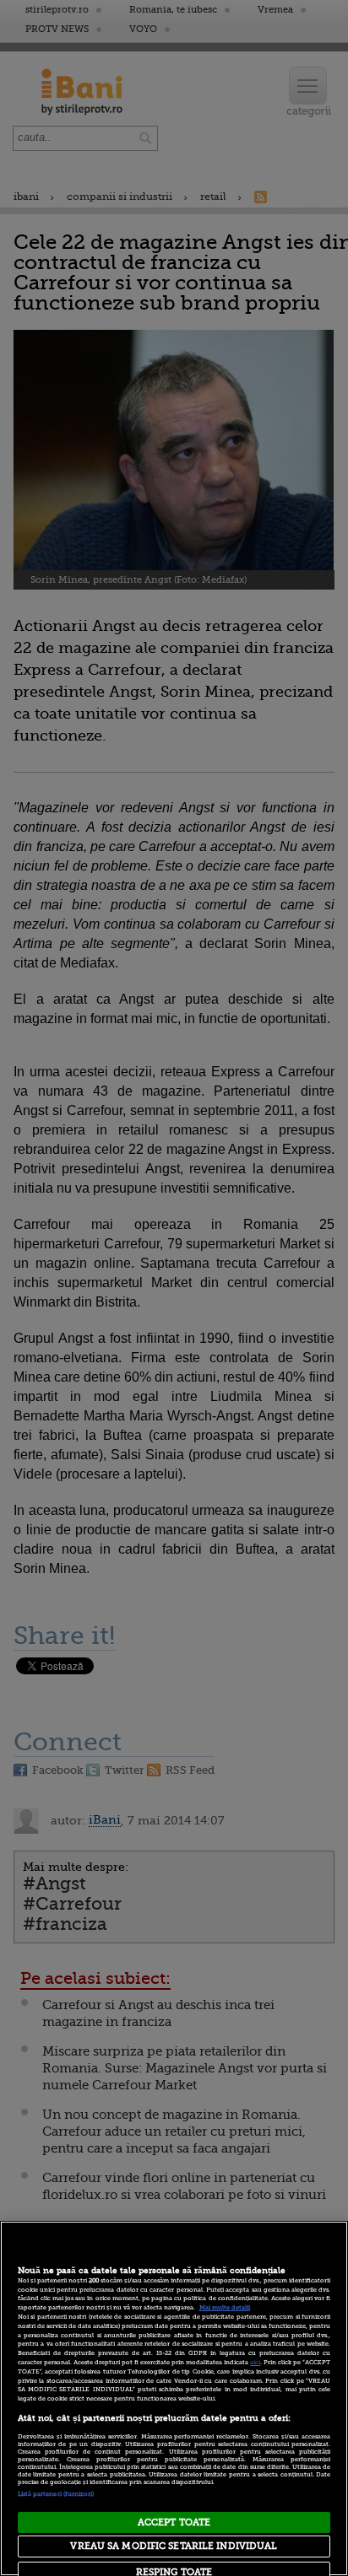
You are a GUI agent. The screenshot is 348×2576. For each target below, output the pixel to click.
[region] (174, 2398)
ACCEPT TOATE (174, 2522)
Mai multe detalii (225, 2308)
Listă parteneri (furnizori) (56, 2494)
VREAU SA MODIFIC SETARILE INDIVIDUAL (174, 2546)
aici (255, 2363)
